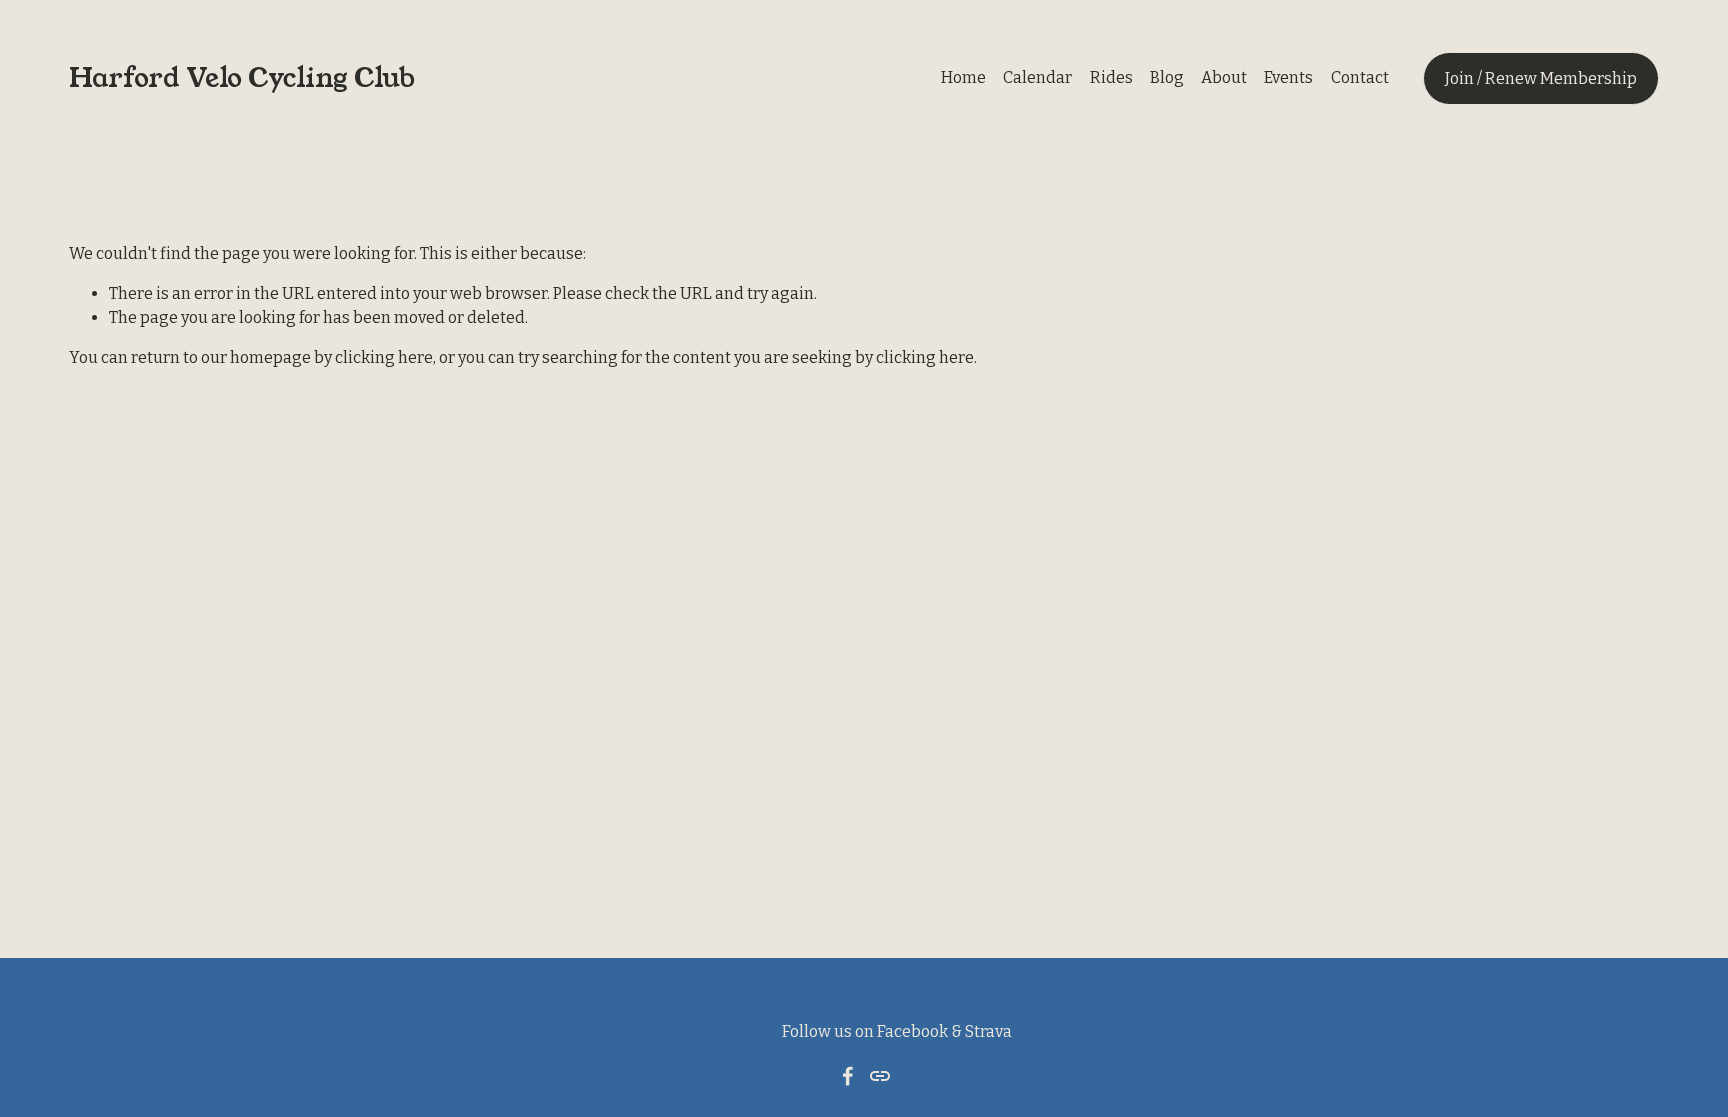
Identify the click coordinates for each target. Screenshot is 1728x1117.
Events (1288, 77)
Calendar (1037, 77)
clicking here (384, 357)
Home (963, 77)
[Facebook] (848, 1076)
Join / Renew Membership (1541, 78)
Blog (1167, 77)
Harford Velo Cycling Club (242, 78)
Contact (1360, 77)
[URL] (880, 1076)
